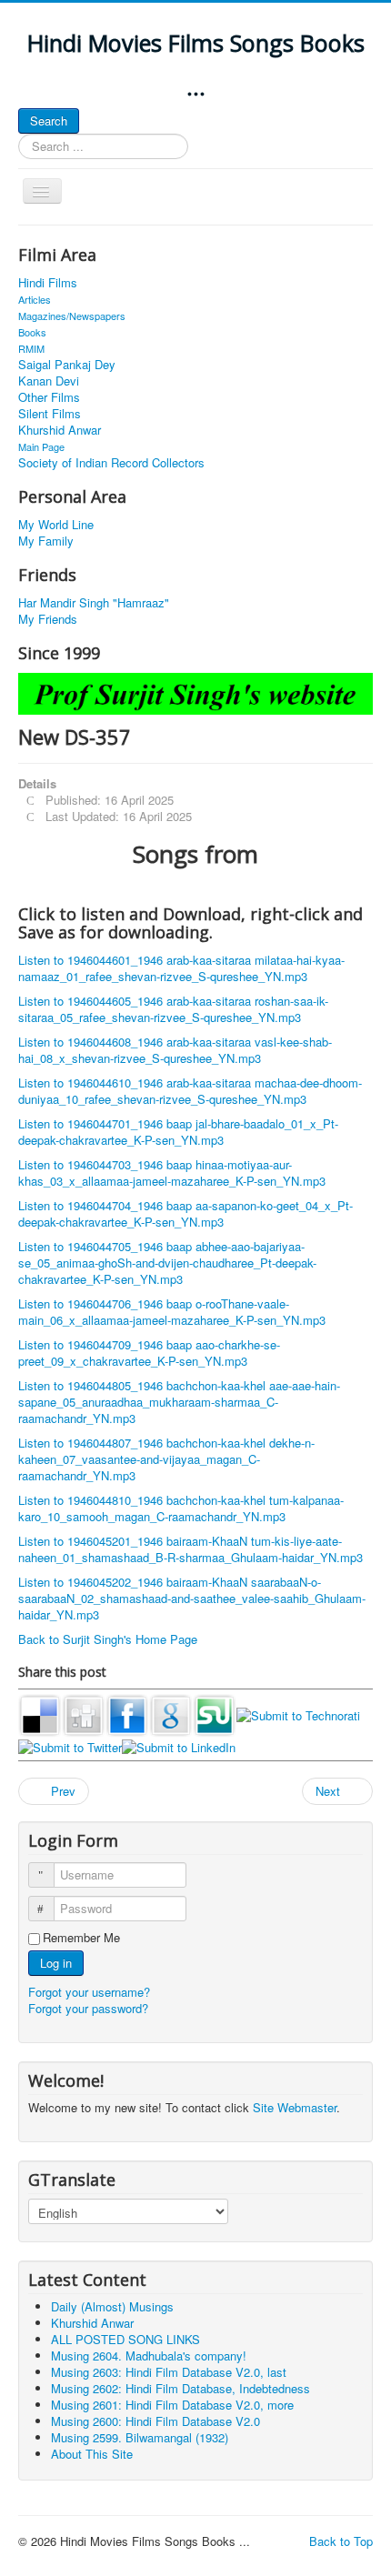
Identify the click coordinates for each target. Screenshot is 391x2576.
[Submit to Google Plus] (171, 1714)
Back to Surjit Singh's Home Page (108, 1639)
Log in (56, 1963)
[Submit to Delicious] (40, 1714)
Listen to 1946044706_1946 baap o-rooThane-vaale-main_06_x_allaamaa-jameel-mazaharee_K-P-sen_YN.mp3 (172, 1312)
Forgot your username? (89, 1992)
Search (49, 120)
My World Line (56, 525)
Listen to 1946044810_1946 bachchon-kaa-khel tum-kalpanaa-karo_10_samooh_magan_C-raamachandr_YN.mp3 (181, 1508)
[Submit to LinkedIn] (179, 1745)
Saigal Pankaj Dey (67, 365)
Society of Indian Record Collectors (111, 463)
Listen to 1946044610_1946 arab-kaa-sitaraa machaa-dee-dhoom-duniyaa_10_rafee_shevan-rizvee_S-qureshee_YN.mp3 (190, 1091)
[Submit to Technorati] (298, 1714)
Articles (35, 299)
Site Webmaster (295, 2107)
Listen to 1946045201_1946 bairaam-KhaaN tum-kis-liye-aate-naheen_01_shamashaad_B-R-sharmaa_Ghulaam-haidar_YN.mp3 (190, 1549)
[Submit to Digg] (84, 1714)
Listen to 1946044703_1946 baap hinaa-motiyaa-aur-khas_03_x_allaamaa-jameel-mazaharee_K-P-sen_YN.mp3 (172, 1173)
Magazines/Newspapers (72, 316)
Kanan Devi (49, 381)
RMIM (31, 348)
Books (32, 332)
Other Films (49, 397)
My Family (46, 541)
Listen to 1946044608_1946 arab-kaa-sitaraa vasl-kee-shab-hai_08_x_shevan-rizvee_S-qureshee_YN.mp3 (175, 1050)
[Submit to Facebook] (127, 1714)
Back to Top (341, 2541)
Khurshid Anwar (60, 430)
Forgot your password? (88, 2008)
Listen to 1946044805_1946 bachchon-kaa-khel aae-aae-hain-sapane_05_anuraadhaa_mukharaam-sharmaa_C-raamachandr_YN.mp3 (179, 1402)
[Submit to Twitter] (70, 1745)
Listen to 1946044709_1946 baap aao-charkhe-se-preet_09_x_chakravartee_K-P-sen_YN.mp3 (149, 1353)
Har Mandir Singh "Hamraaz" (94, 603)
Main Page (41, 446)
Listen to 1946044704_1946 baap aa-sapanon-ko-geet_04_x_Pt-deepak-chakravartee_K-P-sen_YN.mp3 (185, 1213)
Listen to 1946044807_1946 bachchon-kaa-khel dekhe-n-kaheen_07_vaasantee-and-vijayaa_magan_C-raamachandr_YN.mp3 (166, 1459)
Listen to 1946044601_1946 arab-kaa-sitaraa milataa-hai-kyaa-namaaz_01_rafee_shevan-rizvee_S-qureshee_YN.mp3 (181, 968)
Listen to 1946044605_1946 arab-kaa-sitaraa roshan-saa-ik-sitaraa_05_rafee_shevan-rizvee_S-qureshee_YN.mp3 (173, 1009)
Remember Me (81, 1938)
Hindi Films (48, 283)
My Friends (48, 619)
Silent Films (50, 414)
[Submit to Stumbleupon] (215, 1714)
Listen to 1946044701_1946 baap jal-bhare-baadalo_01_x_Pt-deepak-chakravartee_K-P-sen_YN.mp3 (178, 1132)
